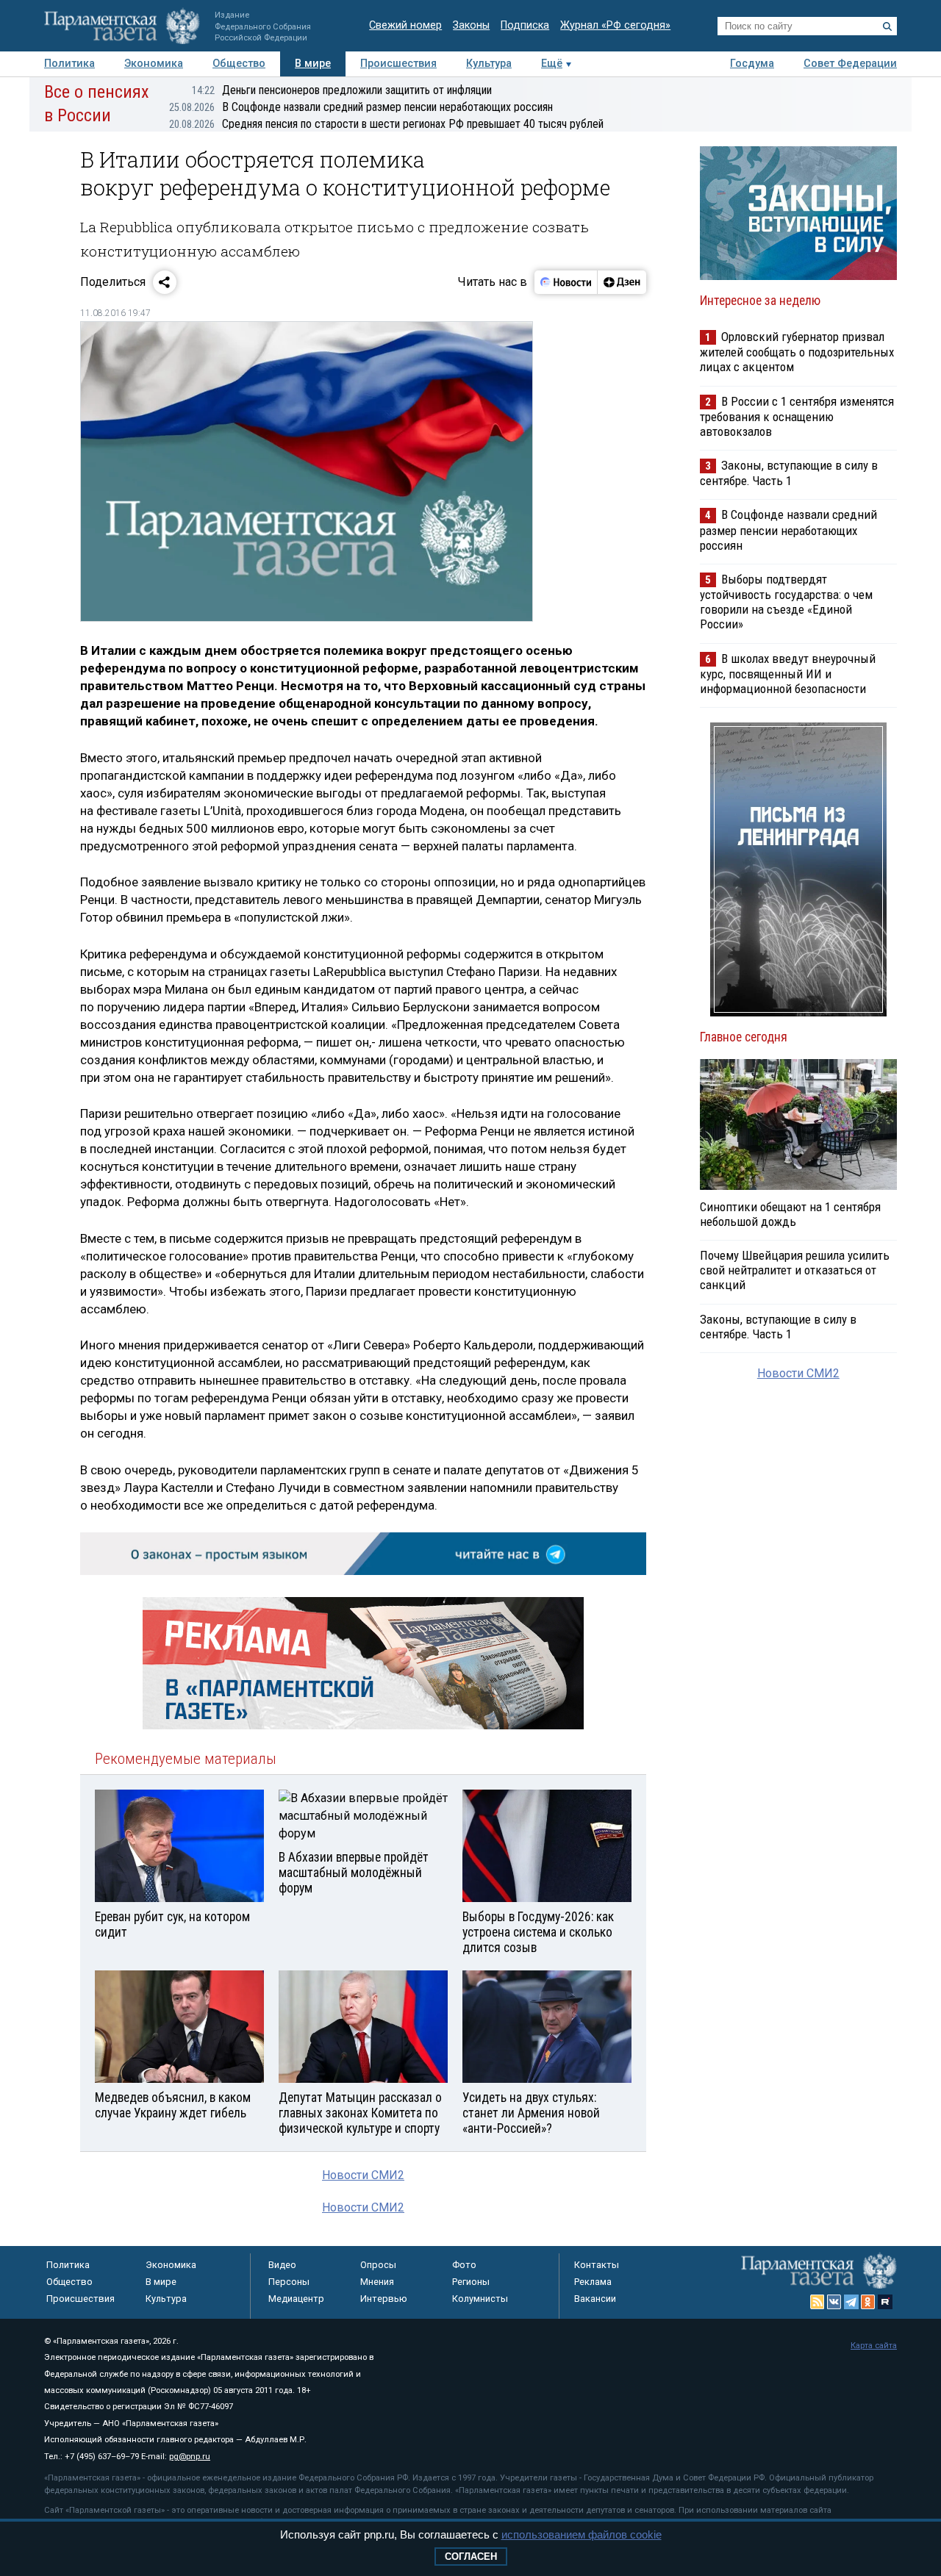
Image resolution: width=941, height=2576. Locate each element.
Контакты (597, 2265)
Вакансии (595, 2299)
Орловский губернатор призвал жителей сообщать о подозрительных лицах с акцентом (797, 352)
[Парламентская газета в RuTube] (885, 2302)
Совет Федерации (850, 64)
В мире (313, 64)
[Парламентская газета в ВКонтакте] (834, 2302)
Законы (471, 25)
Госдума (752, 64)
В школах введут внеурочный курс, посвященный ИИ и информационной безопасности (788, 674)
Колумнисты (480, 2299)
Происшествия (398, 64)
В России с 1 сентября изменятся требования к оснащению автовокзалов (797, 416)
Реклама (593, 2282)
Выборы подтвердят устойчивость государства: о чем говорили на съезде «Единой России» (786, 602)
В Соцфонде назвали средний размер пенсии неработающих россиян (361, 107)
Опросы (378, 2265)
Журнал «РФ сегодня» (615, 25)
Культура (489, 64)
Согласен (471, 2557)
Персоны (289, 2282)
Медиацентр (296, 2299)
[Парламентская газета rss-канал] (817, 2302)
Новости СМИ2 (363, 2175)
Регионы (471, 2282)
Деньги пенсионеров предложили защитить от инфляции (342, 90)
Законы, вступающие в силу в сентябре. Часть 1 (789, 473)
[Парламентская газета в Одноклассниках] (868, 2302)
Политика (69, 64)
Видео (282, 2265)
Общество (239, 64)
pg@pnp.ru (190, 2457)
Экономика (154, 64)
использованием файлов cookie (582, 2534)
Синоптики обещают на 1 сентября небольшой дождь (790, 1214)
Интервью (384, 2299)
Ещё (552, 64)
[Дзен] (622, 282)
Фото (464, 2265)
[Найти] (887, 26)
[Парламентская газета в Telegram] (851, 2302)
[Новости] (566, 282)
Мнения (377, 2282)
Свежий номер (405, 25)
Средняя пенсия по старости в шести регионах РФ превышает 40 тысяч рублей (386, 124)
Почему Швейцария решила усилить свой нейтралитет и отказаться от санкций (795, 1270)
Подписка (525, 25)
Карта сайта (874, 2346)
